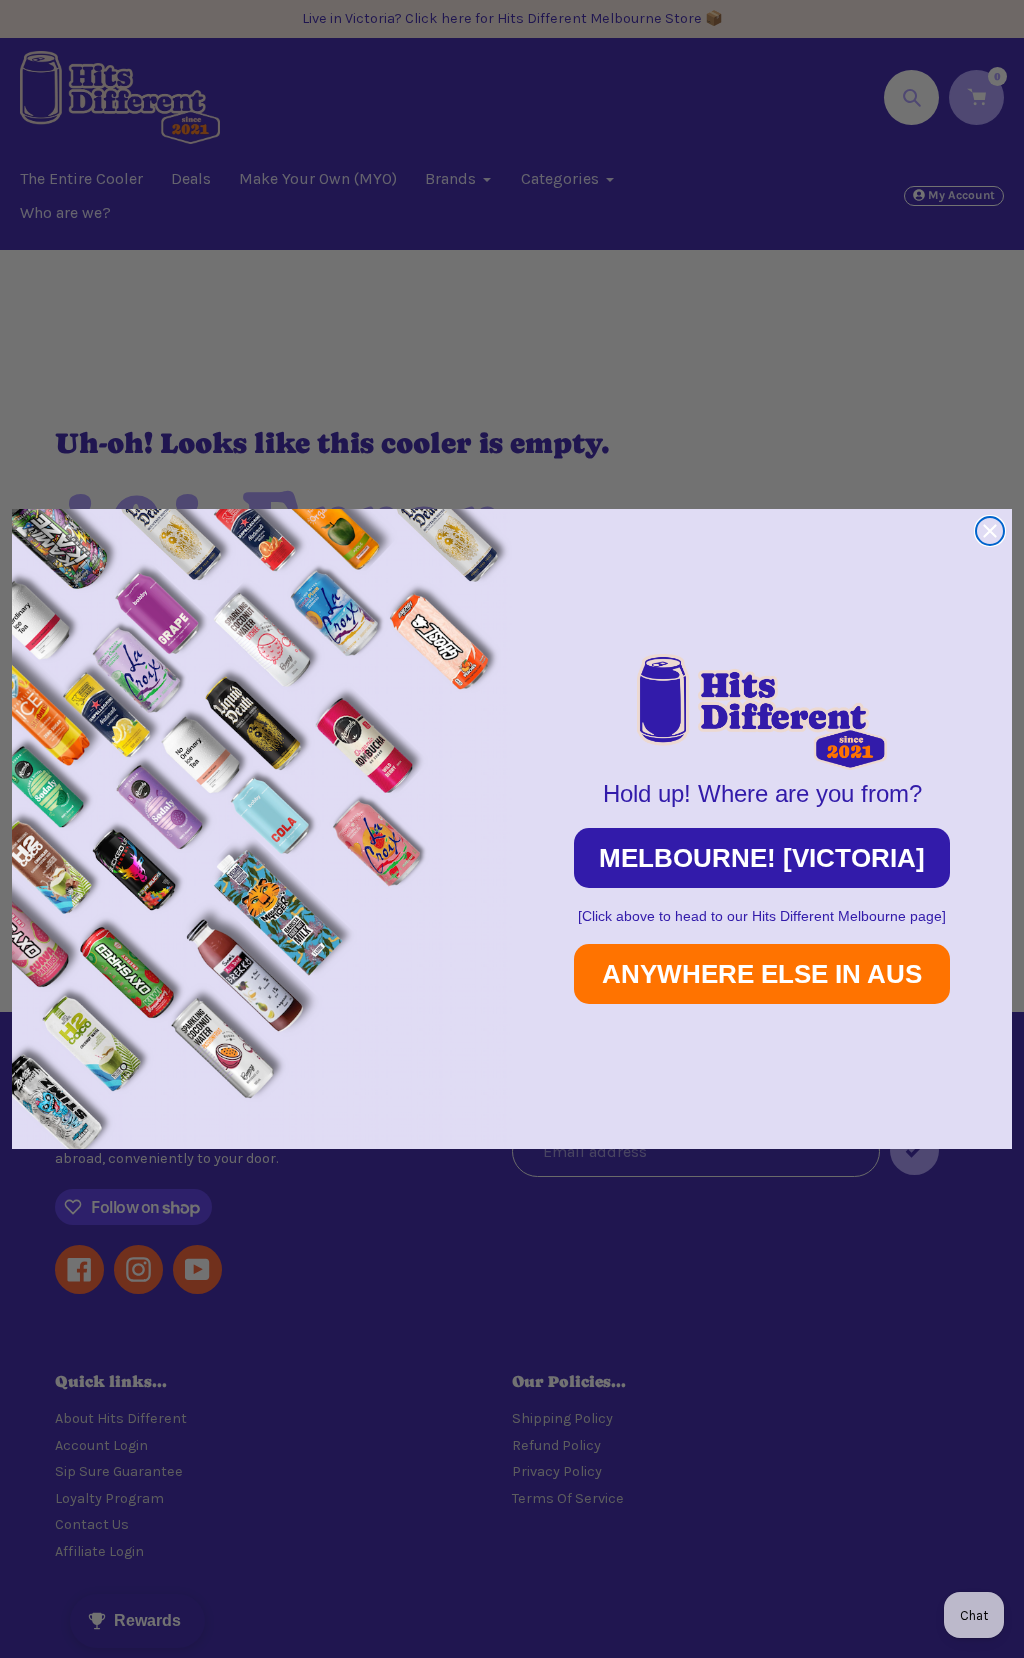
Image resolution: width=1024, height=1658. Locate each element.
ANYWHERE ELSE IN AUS (762, 974)
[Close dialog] (990, 531)
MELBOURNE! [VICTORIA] (762, 858)
